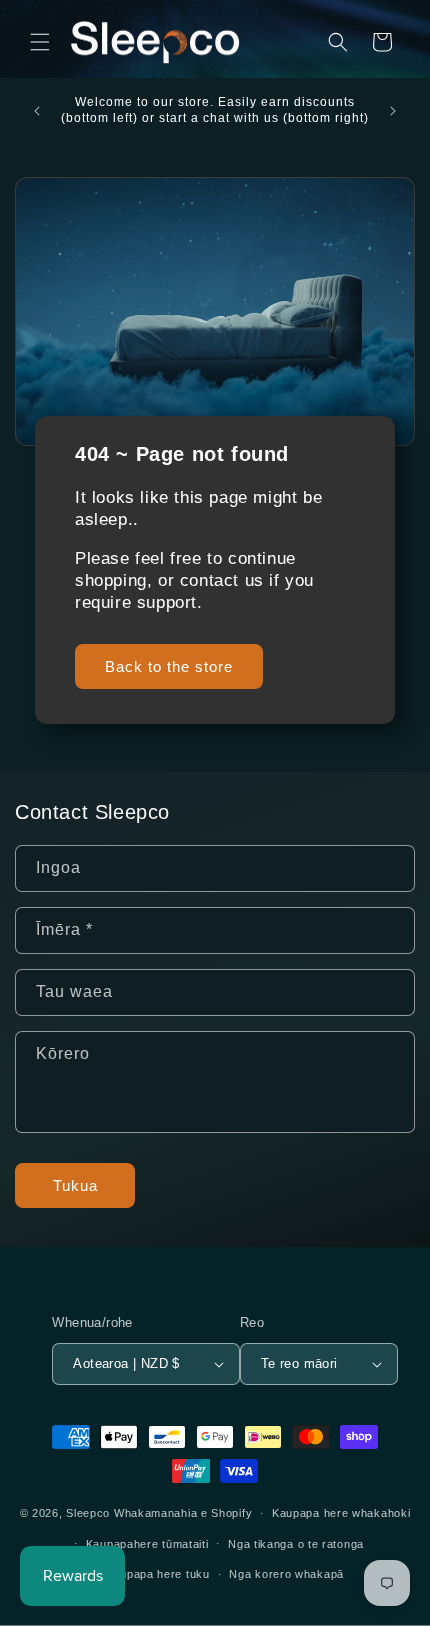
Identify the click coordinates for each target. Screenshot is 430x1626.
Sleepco (88, 1513)
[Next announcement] (393, 111)
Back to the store (169, 666)
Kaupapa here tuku (158, 1574)
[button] (40, 42)
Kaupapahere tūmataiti (147, 1544)
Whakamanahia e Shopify (183, 1513)
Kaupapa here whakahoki (341, 1513)
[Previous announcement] (37, 111)
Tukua (75, 1185)
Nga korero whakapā (286, 1574)
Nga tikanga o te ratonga (296, 1544)
